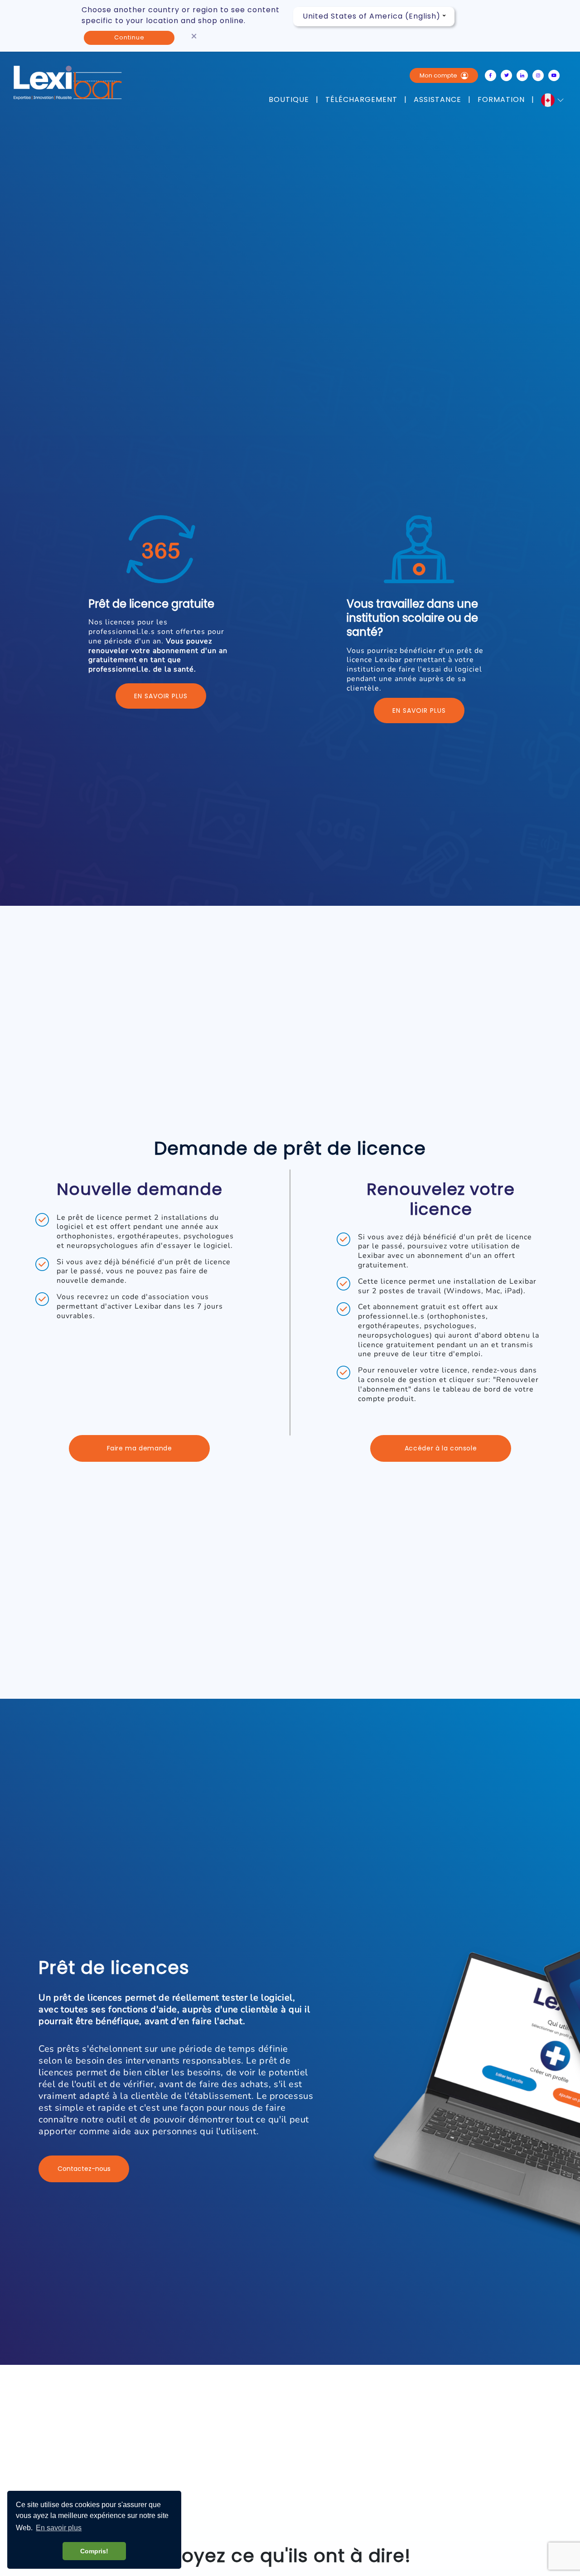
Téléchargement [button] (361, 100)
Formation (501, 100)
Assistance (437, 100)
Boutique (289, 100)
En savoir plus (161, 696)
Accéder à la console (441, 1448)
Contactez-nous (84, 2169)
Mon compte (439, 75)
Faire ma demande (140, 1448)
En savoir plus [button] (59, 2528)
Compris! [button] (94, 2551)
